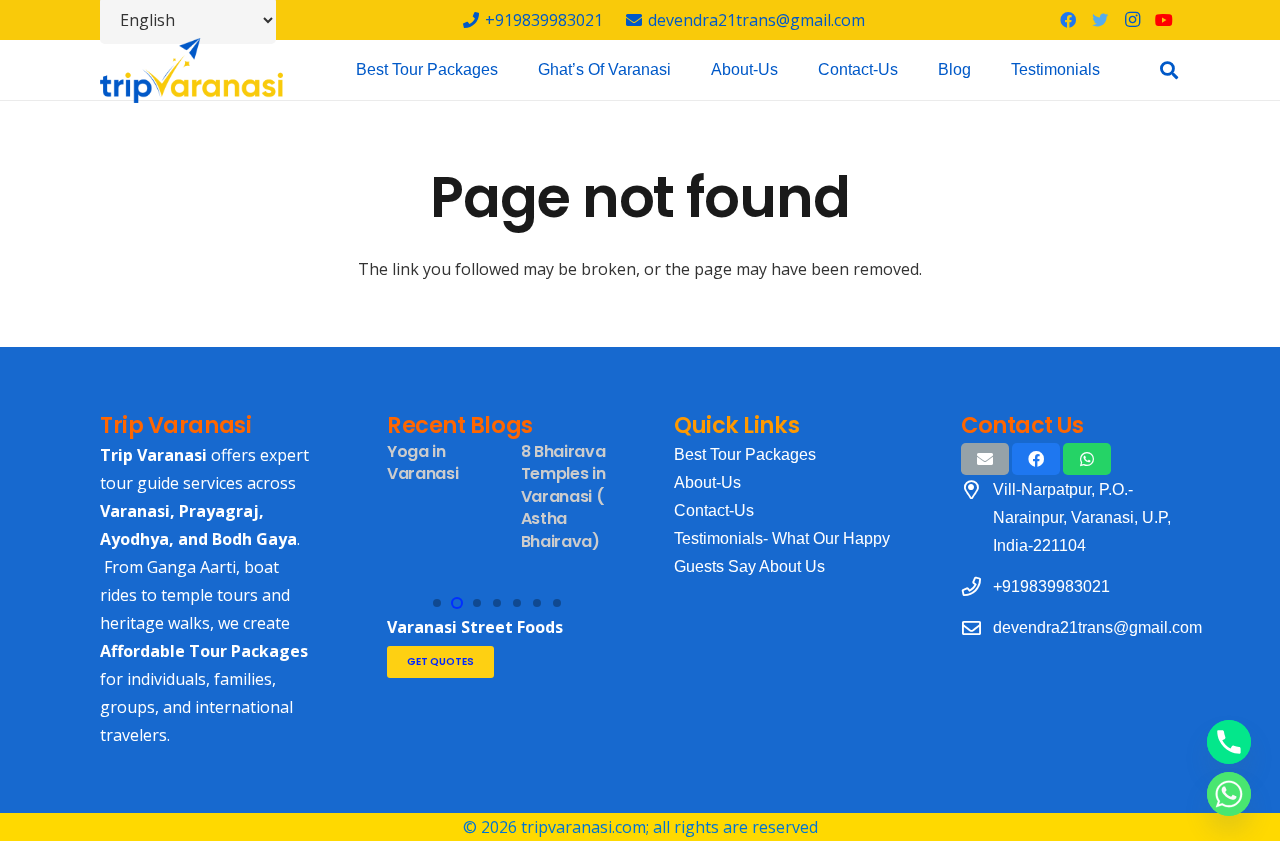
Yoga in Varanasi (422, 462)
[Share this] (1036, 459)
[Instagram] (1132, 20)
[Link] (191, 70)
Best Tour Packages (745, 454)
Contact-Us (714, 510)
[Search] (1169, 70)
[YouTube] (1164, 20)
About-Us (707, 482)
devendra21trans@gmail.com (1097, 627)
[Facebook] (1068, 20)
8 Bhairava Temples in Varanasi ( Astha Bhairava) (563, 496)
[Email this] (985, 459)
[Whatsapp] (1229, 794)
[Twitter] (1100, 20)
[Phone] (1229, 742)
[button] (437, 603)
